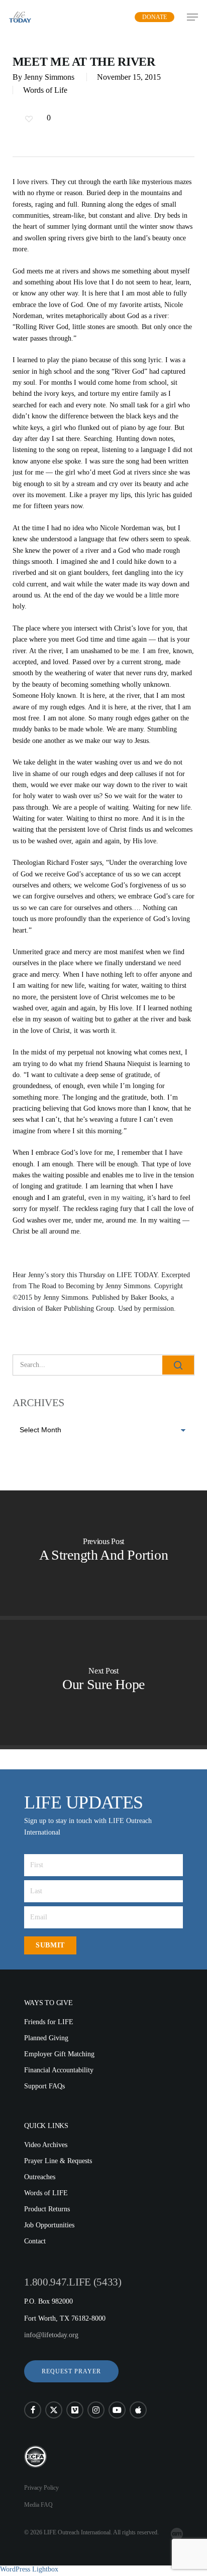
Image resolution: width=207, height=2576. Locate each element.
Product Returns (47, 2209)
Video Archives (46, 2145)
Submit (50, 1945)
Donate (154, 17)
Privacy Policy (41, 2488)
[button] (71, 2371)
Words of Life (45, 90)
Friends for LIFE (49, 2022)
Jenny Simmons (49, 77)
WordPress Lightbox (29, 2569)
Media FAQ (38, 2505)
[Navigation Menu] (192, 17)
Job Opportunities (49, 2225)
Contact (35, 2241)
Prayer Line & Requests (58, 2161)
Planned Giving (46, 2038)
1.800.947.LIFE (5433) (73, 2282)
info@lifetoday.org (51, 2335)
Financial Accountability (59, 2070)
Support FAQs (44, 2086)
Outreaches (40, 2177)
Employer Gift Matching (59, 2054)
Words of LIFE (46, 2193)
